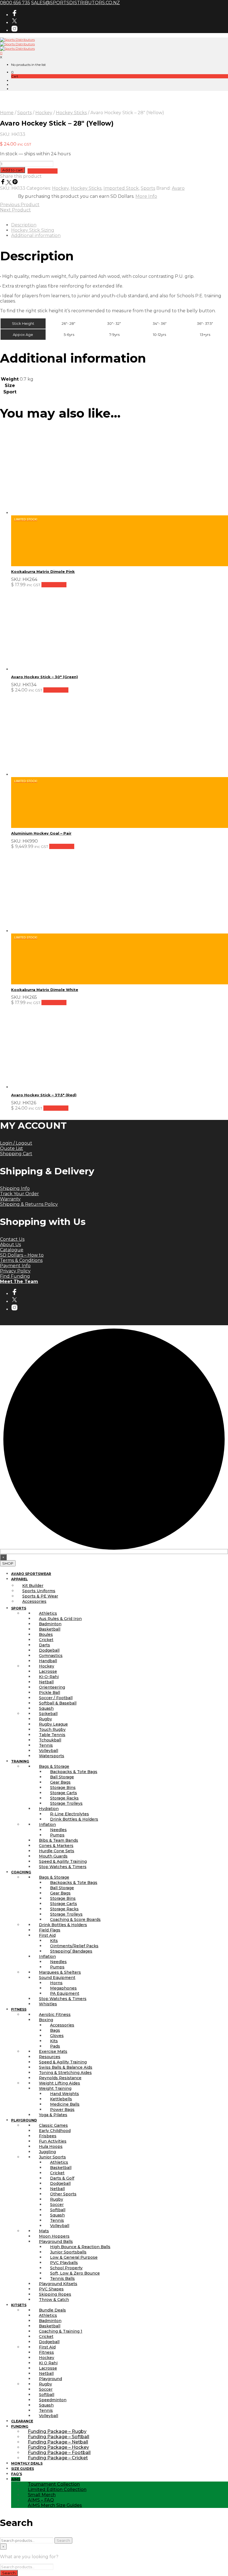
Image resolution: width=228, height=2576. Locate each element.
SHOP (8, 1563)
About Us (10, 1245)
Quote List (12, 1148)
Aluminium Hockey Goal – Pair (41, 833)
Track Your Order (19, 1194)
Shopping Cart (16, 1154)
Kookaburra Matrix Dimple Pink (43, 571)
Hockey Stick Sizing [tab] (33, 230)
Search (63, 2540)
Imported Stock (121, 188)
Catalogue (12, 1250)
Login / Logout (16, 1143)
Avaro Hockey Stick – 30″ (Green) (44, 677)
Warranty (10, 1199)
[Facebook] (3, 183)
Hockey (44, 113)
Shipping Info (15, 1188)
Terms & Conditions (21, 1260)
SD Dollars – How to (22, 1255)
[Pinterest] (15, 183)
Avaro (178, 188)
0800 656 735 (15, 3)
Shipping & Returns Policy (29, 1204)
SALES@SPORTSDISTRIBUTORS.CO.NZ (75, 3)
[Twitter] (9, 183)
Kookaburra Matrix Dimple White (45, 990)
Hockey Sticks (71, 113)
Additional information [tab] (36, 235)
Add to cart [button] (54, 585)
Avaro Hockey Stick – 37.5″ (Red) (44, 1095)
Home (7, 113)
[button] (12, 72)
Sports (24, 113)
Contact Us (12, 1239)
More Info (146, 196)
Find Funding (15, 1276)
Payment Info (15, 1266)
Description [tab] (24, 225)
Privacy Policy (15, 1271)
